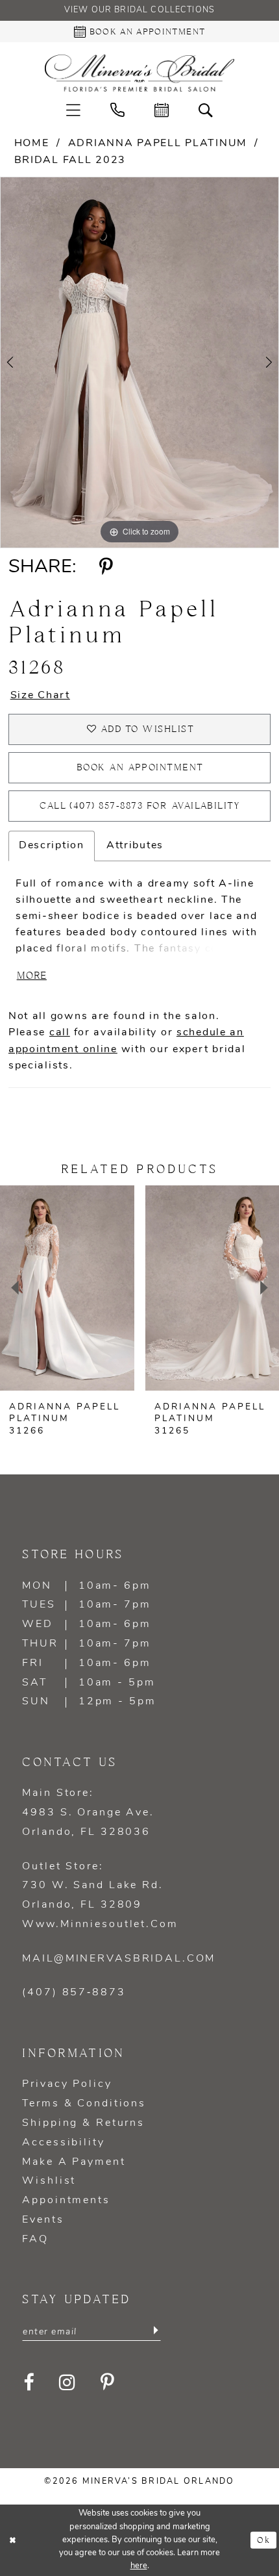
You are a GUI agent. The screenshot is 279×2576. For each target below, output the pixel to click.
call (60, 1033)
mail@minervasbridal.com (119, 1959)
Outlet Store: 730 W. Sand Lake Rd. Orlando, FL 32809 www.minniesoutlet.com (100, 1896)
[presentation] (67, 1288)
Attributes (135, 846)
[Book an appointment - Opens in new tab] (162, 110)
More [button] (32, 976)
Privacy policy (67, 2084)
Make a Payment (74, 2162)
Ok (264, 2540)
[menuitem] (73, 110)
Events (43, 2220)
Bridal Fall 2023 (70, 160)
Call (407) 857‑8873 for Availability (140, 806)
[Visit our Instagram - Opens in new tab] (68, 2383)
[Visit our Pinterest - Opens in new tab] (108, 2383)
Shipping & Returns (83, 2123)
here (139, 2566)
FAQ (35, 2240)
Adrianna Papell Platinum (158, 144)
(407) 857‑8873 (74, 1993)
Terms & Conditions (84, 2104)
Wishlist (49, 2181)
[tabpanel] (139, 362)
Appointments (66, 2201)
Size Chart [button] (40, 696)
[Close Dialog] (13, 2540)
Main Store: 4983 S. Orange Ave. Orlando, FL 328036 (88, 1813)
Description (52, 846)
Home (32, 144)
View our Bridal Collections (139, 10)
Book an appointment (140, 768)
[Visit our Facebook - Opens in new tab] (29, 2383)
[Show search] (206, 110)
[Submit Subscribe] (155, 2332)
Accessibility (63, 2143)
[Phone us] (117, 110)
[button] (73, 110)
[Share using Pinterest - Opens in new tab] (105, 567)
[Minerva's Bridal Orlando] (139, 73)
